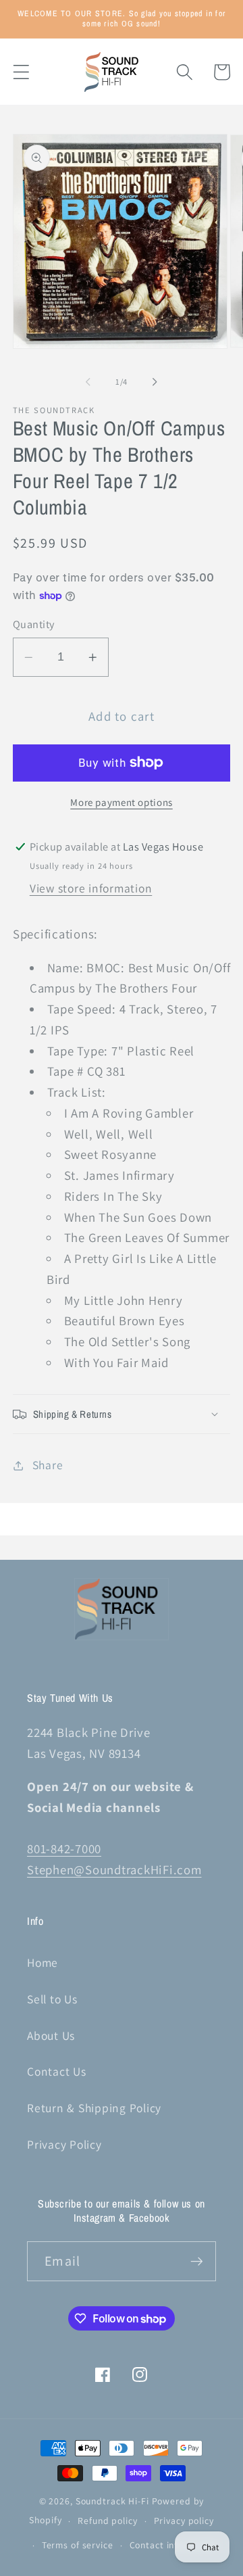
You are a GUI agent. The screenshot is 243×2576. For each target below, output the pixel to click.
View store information (91, 888)
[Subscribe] (197, 2261)
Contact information (174, 2545)
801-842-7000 (64, 1848)
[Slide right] (155, 382)
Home (43, 1962)
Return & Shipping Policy (94, 2108)
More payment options (122, 802)
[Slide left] (88, 382)
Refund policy (107, 2521)
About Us (51, 2035)
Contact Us (57, 2071)
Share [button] (48, 1465)
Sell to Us (52, 1999)
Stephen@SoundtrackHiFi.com (114, 1869)
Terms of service (78, 2545)
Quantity (34, 624)
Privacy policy (184, 2521)
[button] (21, 72)
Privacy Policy (64, 2144)
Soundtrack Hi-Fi (112, 2501)
